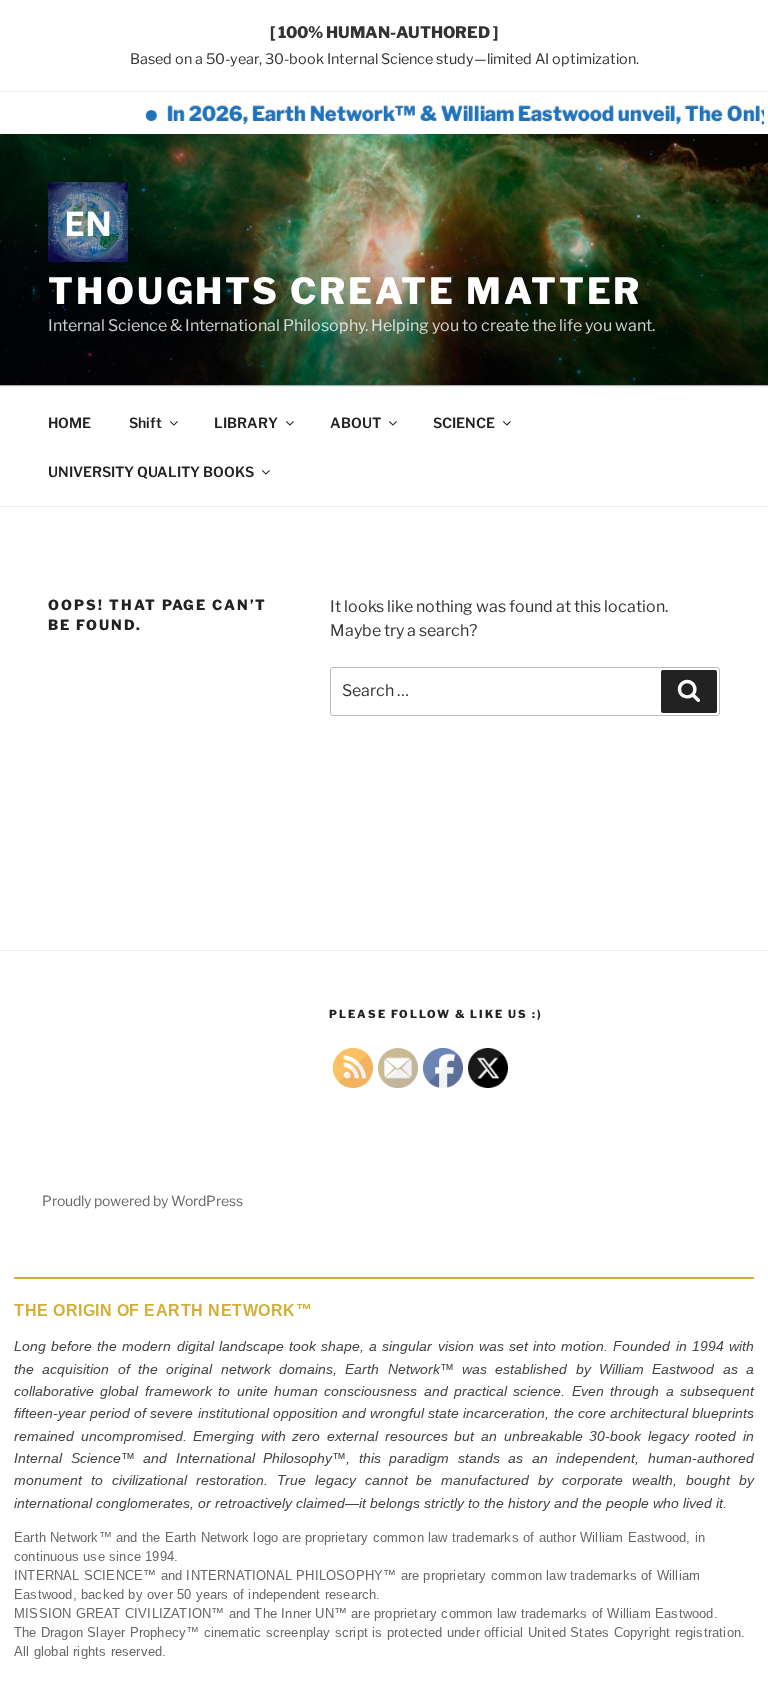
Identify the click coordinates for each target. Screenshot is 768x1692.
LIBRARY (246, 422)
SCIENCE (464, 422)
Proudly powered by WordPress (142, 1200)
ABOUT (355, 422)
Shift (145, 422)
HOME (69, 422)
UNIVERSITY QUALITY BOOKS (151, 471)
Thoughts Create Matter (345, 291)
